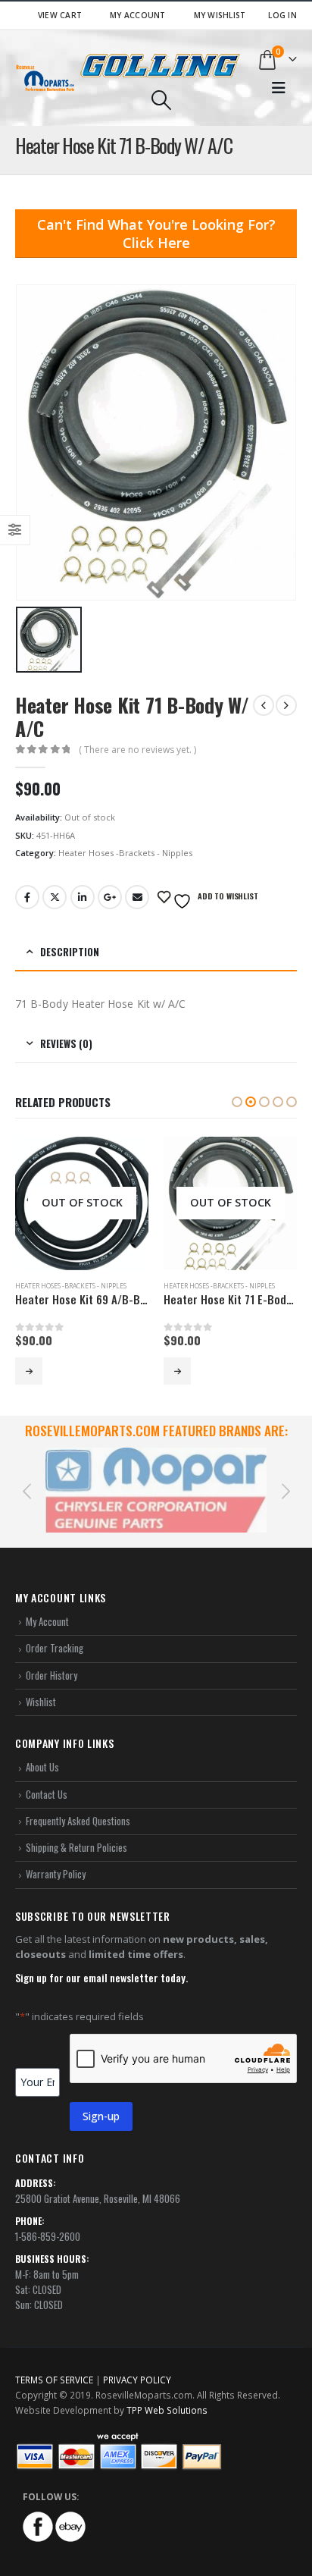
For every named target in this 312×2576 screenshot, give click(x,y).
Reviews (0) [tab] (66, 1043)
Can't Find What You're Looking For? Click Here (156, 234)
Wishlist (41, 1683)
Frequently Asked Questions (78, 1803)
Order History (51, 1657)
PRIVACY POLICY (137, 2361)
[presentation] (27, 1481)
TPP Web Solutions (167, 2392)
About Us (42, 1749)
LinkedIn (83, 897)
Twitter (55, 897)
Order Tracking (55, 1630)
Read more (29, 1371)
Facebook (27, 897)
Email (137, 897)
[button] (237, 1102)
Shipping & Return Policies (76, 1830)
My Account (138, 15)
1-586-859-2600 (48, 2219)
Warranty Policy (56, 1856)
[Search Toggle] (161, 100)
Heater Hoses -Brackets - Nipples (125, 853)
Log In (282, 15)
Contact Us (47, 1776)
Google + (110, 897)
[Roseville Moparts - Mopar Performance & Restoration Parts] (45, 78)
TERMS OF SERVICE (54, 2361)
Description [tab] (70, 952)
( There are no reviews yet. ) (137, 750)
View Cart (60, 15)
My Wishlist (220, 15)
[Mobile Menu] (279, 88)
